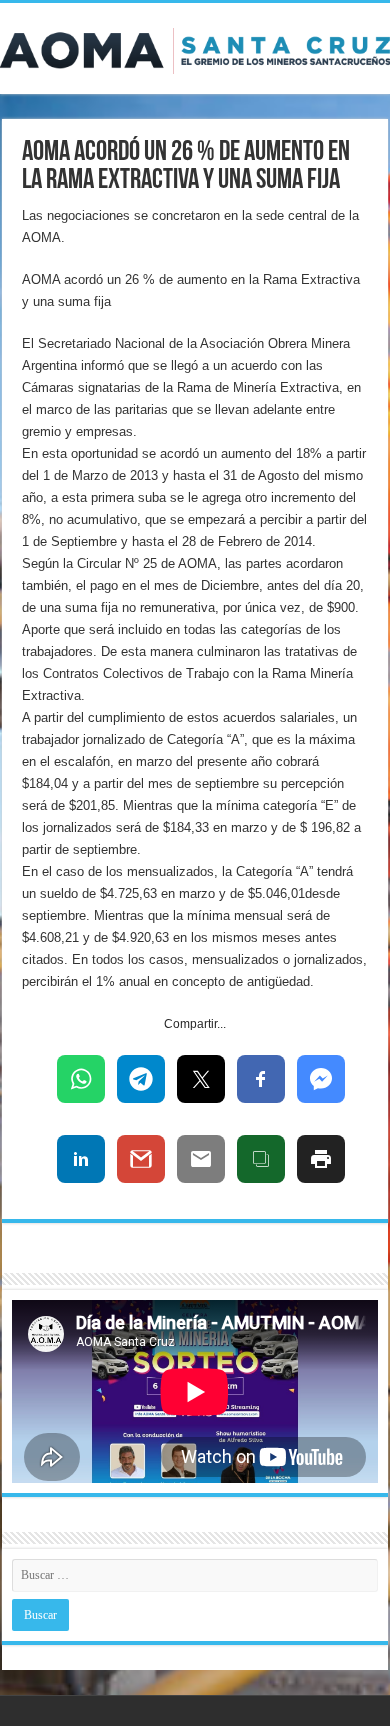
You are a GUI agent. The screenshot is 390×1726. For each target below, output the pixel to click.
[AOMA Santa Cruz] (195, 47)
